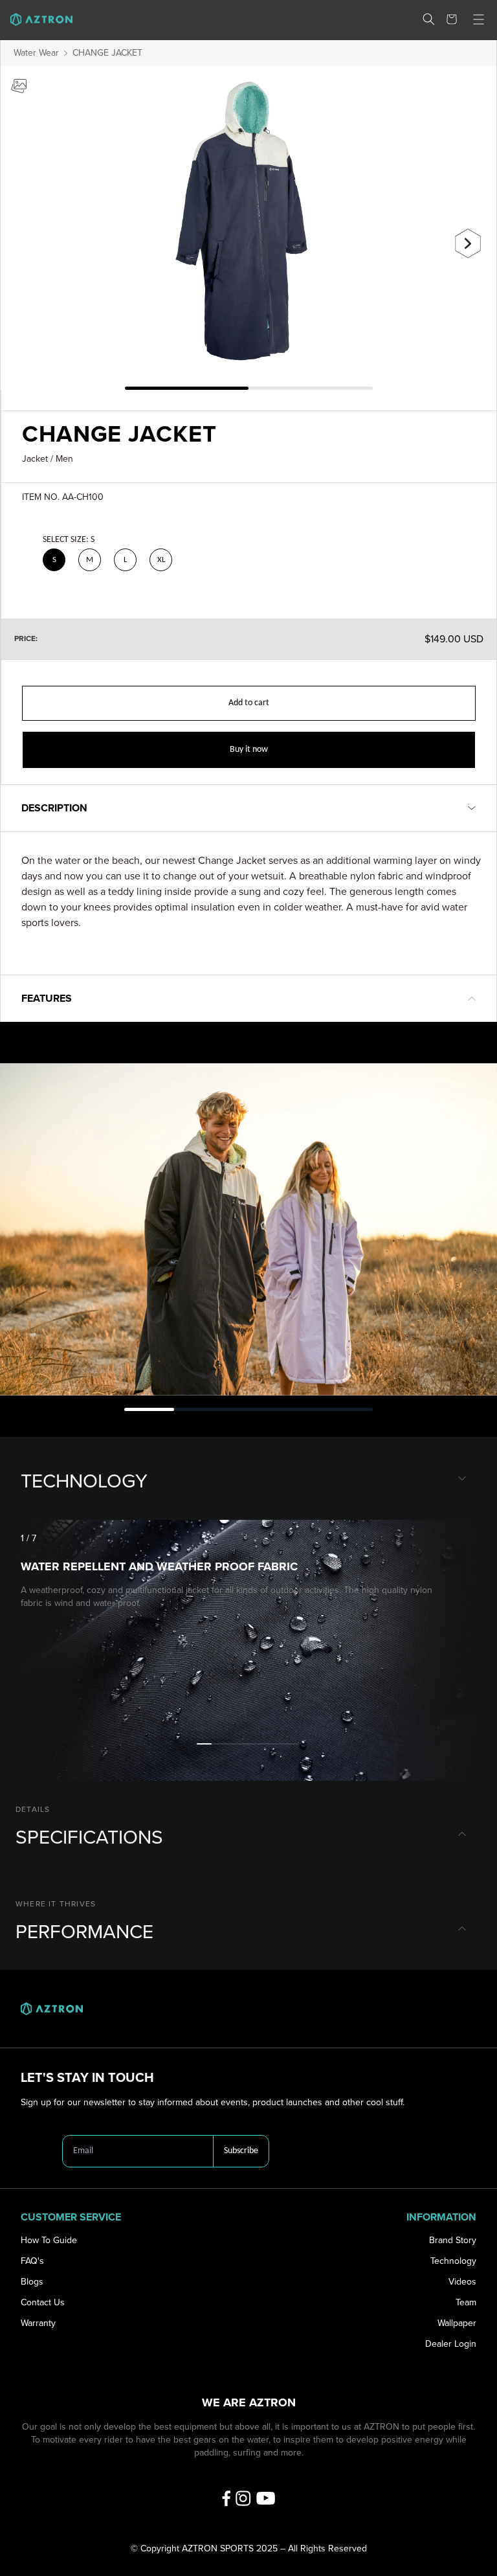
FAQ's (32, 2261)
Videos (462, 2282)
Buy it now (249, 750)
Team (466, 2302)
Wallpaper (457, 2323)
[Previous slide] (29, 238)
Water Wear (36, 53)
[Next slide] (468, 243)
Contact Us (43, 2302)
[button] (429, 19)
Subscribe (241, 2151)
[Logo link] (36, 19)
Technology (453, 2261)
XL (161, 560)
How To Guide (49, 2240)
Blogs (32, 2282)
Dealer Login (451, 2344)
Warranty (38, 2323)
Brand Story (453, 2240)
